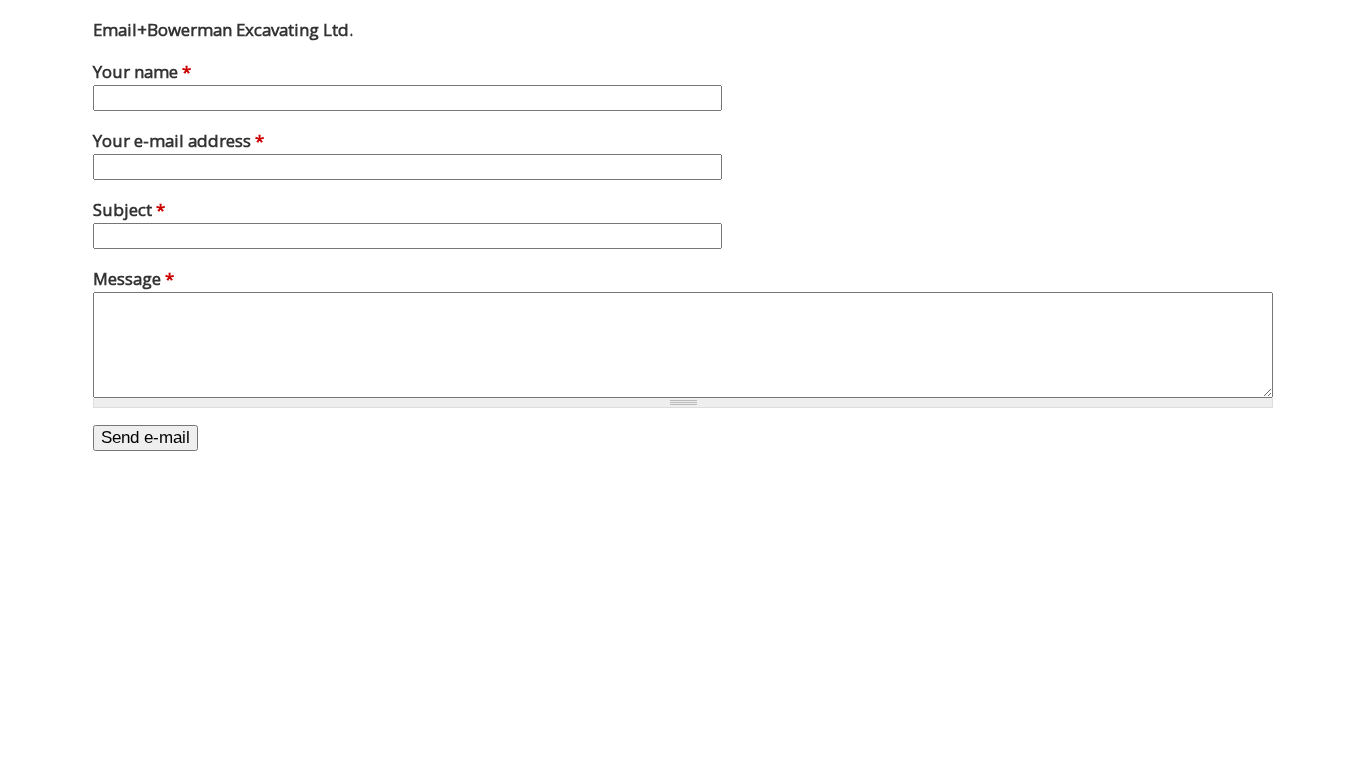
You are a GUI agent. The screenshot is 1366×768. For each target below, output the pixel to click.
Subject (129, 209)
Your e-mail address (178, 140)
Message (133, 278)
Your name (142, 71)
